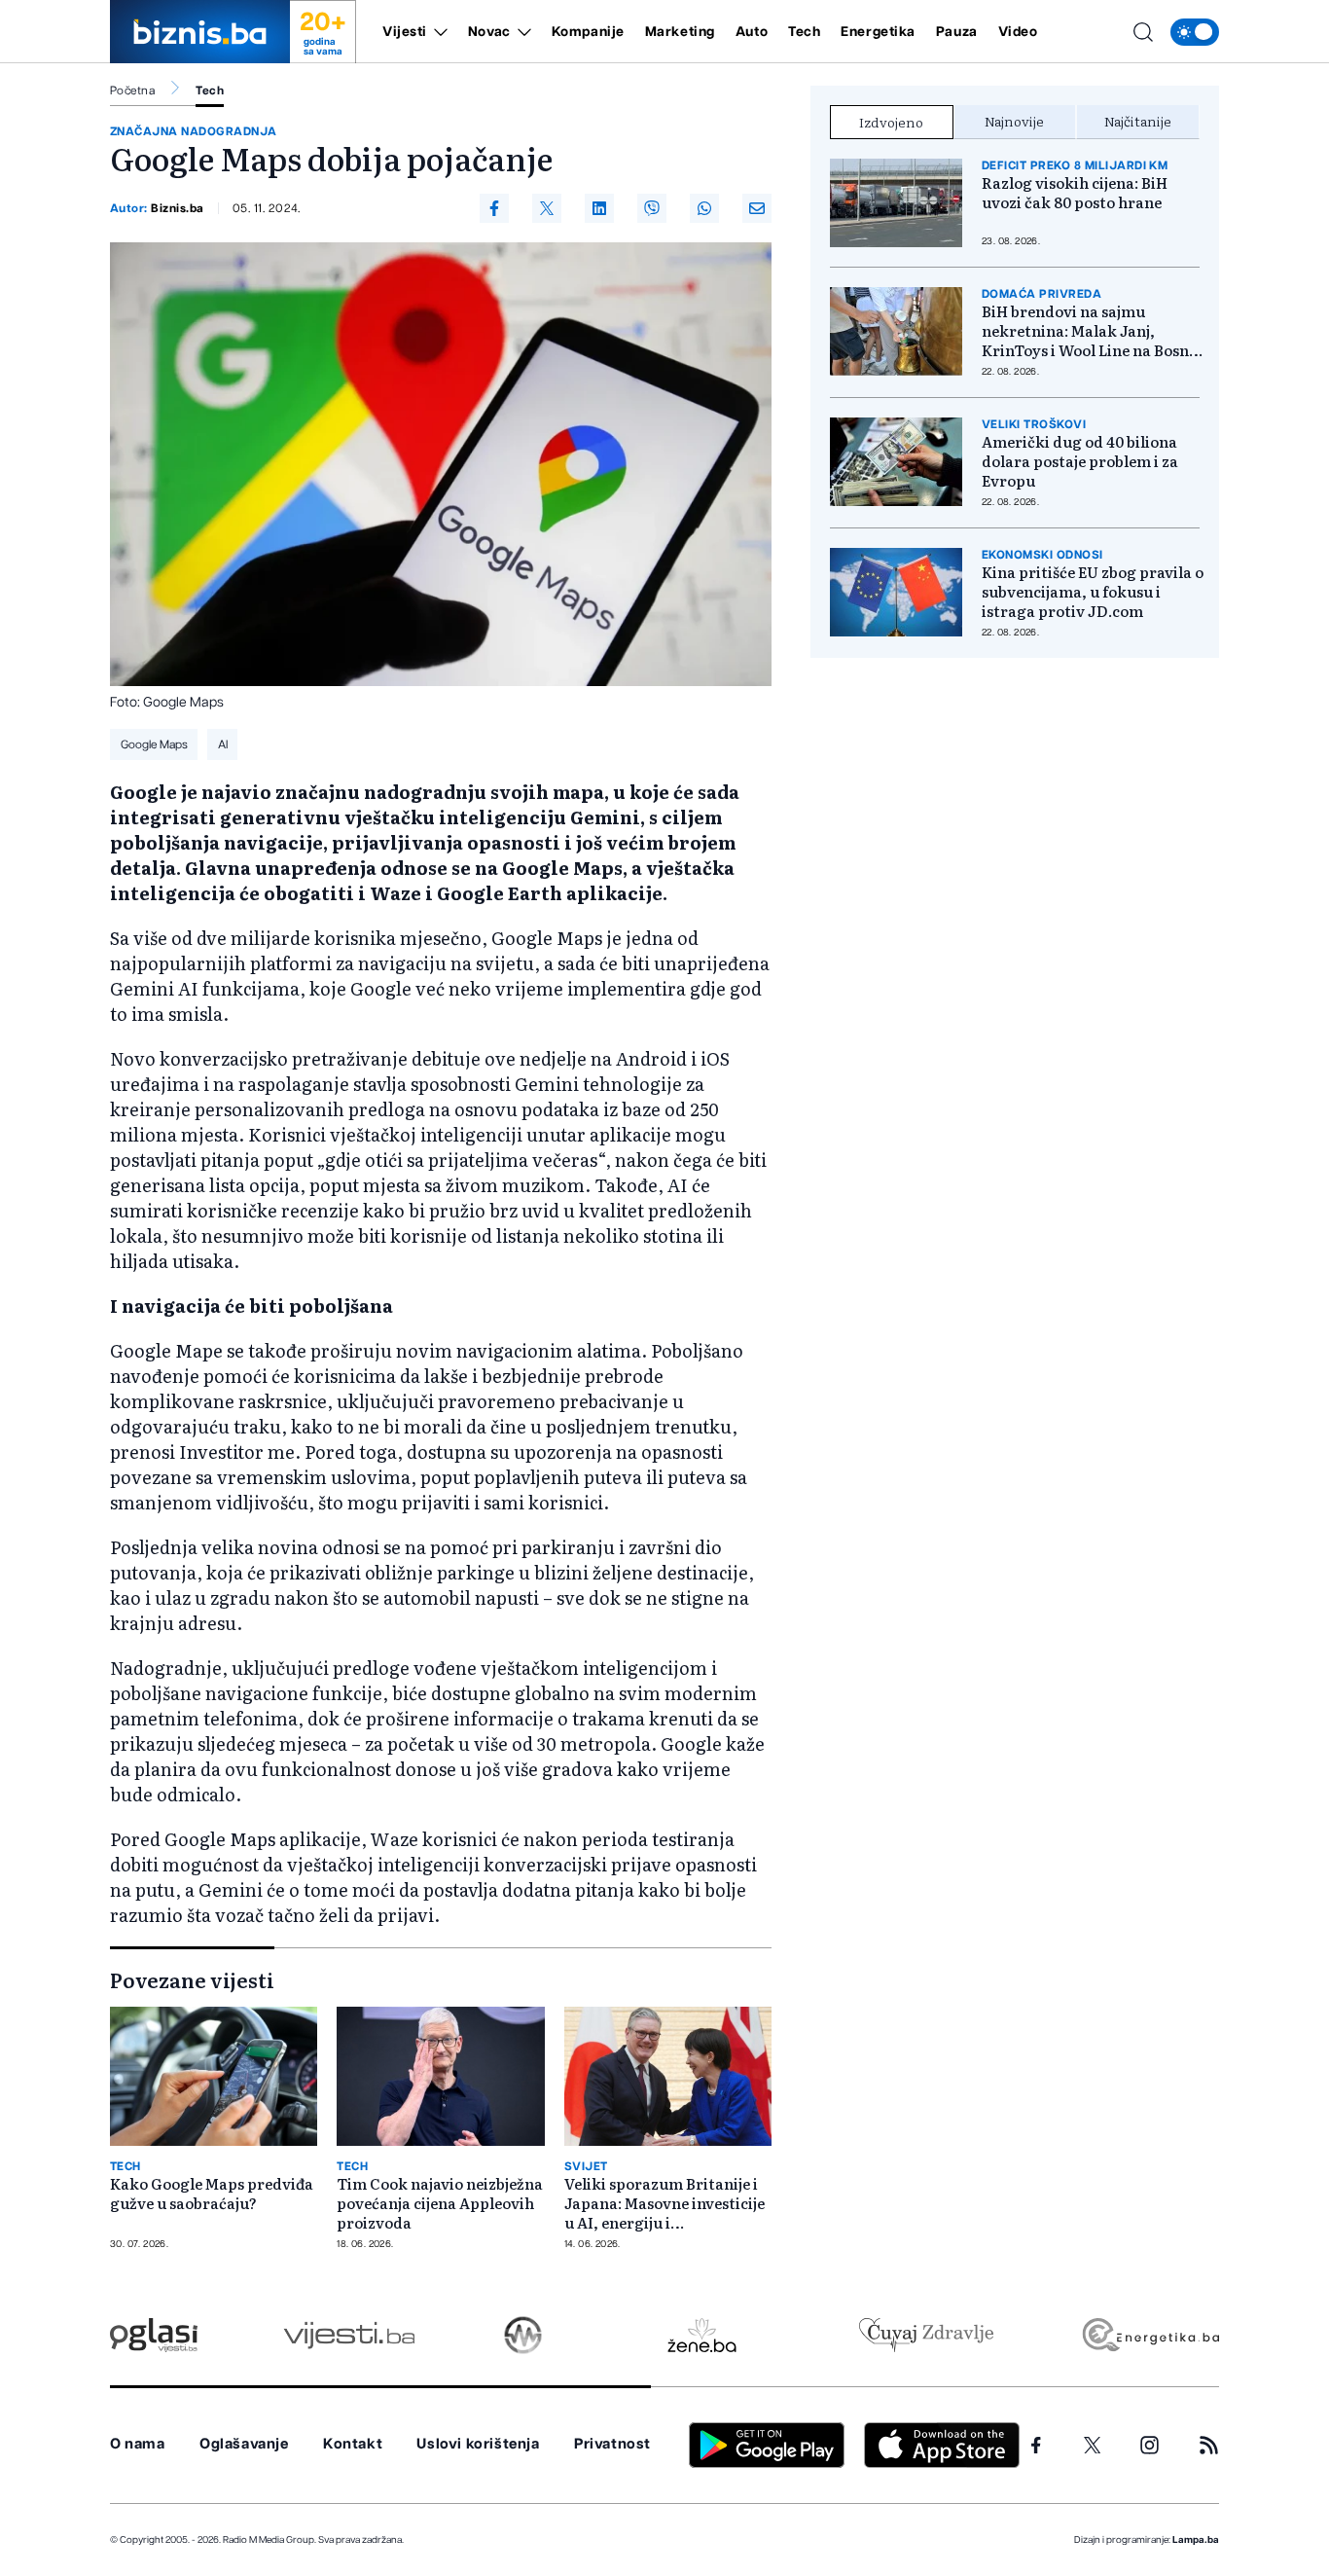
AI (223, 744)
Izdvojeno (891, 122)
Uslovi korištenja (478, 2444)
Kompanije (588, 32)
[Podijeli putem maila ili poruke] (757, 208)
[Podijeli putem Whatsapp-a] (704, 208)
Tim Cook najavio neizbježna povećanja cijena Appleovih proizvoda (440, 2203)
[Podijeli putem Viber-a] (652, 208)
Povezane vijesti (192, 1979)
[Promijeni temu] (1195, 32)
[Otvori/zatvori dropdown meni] (437, 32)
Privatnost (612, 2444)
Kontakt (353, 2444)
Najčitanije (1138, 121)
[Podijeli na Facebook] (494, 208)
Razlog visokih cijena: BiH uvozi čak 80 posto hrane (1075, 193)
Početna (132, 91)
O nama (138, 2444)
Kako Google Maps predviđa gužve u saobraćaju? (212, 2194)
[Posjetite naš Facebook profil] (1036, 2446)
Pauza (957, 32)
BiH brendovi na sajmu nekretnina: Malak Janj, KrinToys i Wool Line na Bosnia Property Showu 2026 (1092, 331)
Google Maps (154, 744)
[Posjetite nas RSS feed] (1209, 2445)
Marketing (680, 32)
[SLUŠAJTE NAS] (523, 2335)
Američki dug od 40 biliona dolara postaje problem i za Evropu (1080, 461)
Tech (804, 32)
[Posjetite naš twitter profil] (1093, 2446)
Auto (752, 32)
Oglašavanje (244, 2444)
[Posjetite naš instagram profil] (1149, 2445)
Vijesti (405, 32)
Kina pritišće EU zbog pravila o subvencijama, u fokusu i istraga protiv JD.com (1093, 592)
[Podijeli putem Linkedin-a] (599, 208)
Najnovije (1014, 121)
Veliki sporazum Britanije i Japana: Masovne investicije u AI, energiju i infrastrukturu (664, 2203)
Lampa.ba (1196, 2540)
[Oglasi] (154, 2335)
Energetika (878, 32)
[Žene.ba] (702, 2335)
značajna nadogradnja (194, 131)
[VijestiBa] (349, 2335)
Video (1018, 32)
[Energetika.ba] (1149, 2335)
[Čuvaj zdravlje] (926, 2335)
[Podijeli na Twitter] (547, 208)
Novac (489, 32)
